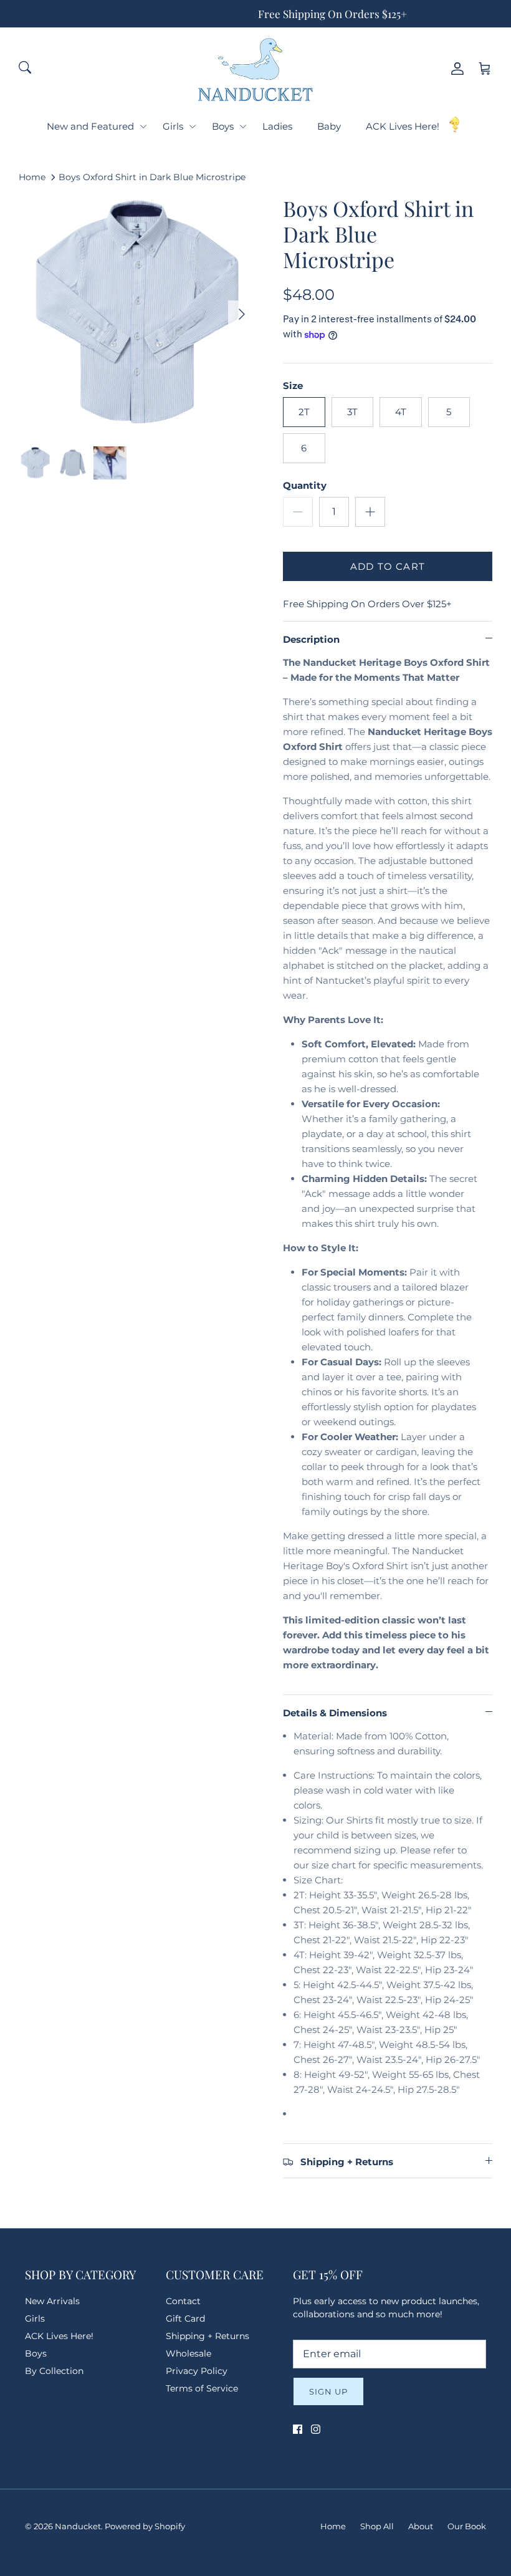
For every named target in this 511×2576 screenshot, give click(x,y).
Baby (329, 126)
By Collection (54, 2371)
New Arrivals (52, 2301)
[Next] (242, 314)
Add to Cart (388, 566)
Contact (183, 2301)
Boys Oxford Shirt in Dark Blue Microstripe (152, 177)
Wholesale (189, 2353)
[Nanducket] (255, 69)
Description (311, 639)
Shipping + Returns (208, 2336)
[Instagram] (316, 2429)
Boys (223, 126)
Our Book (467, 2526)
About (421, 2526)
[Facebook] (298, 2429)
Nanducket (78, 2526)
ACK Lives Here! (403, 126)
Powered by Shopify (145, 2526)
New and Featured (90, 126)
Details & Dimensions (335, 1713)
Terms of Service (202, 2388)
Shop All (377, 2526)
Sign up (328, 2391)
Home (32, 177)
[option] (137, 314)
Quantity (305, 485)
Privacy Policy (197, 2371)
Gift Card (185, 2319)
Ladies (277, 126)
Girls (173, 126)
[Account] (455, 69)
